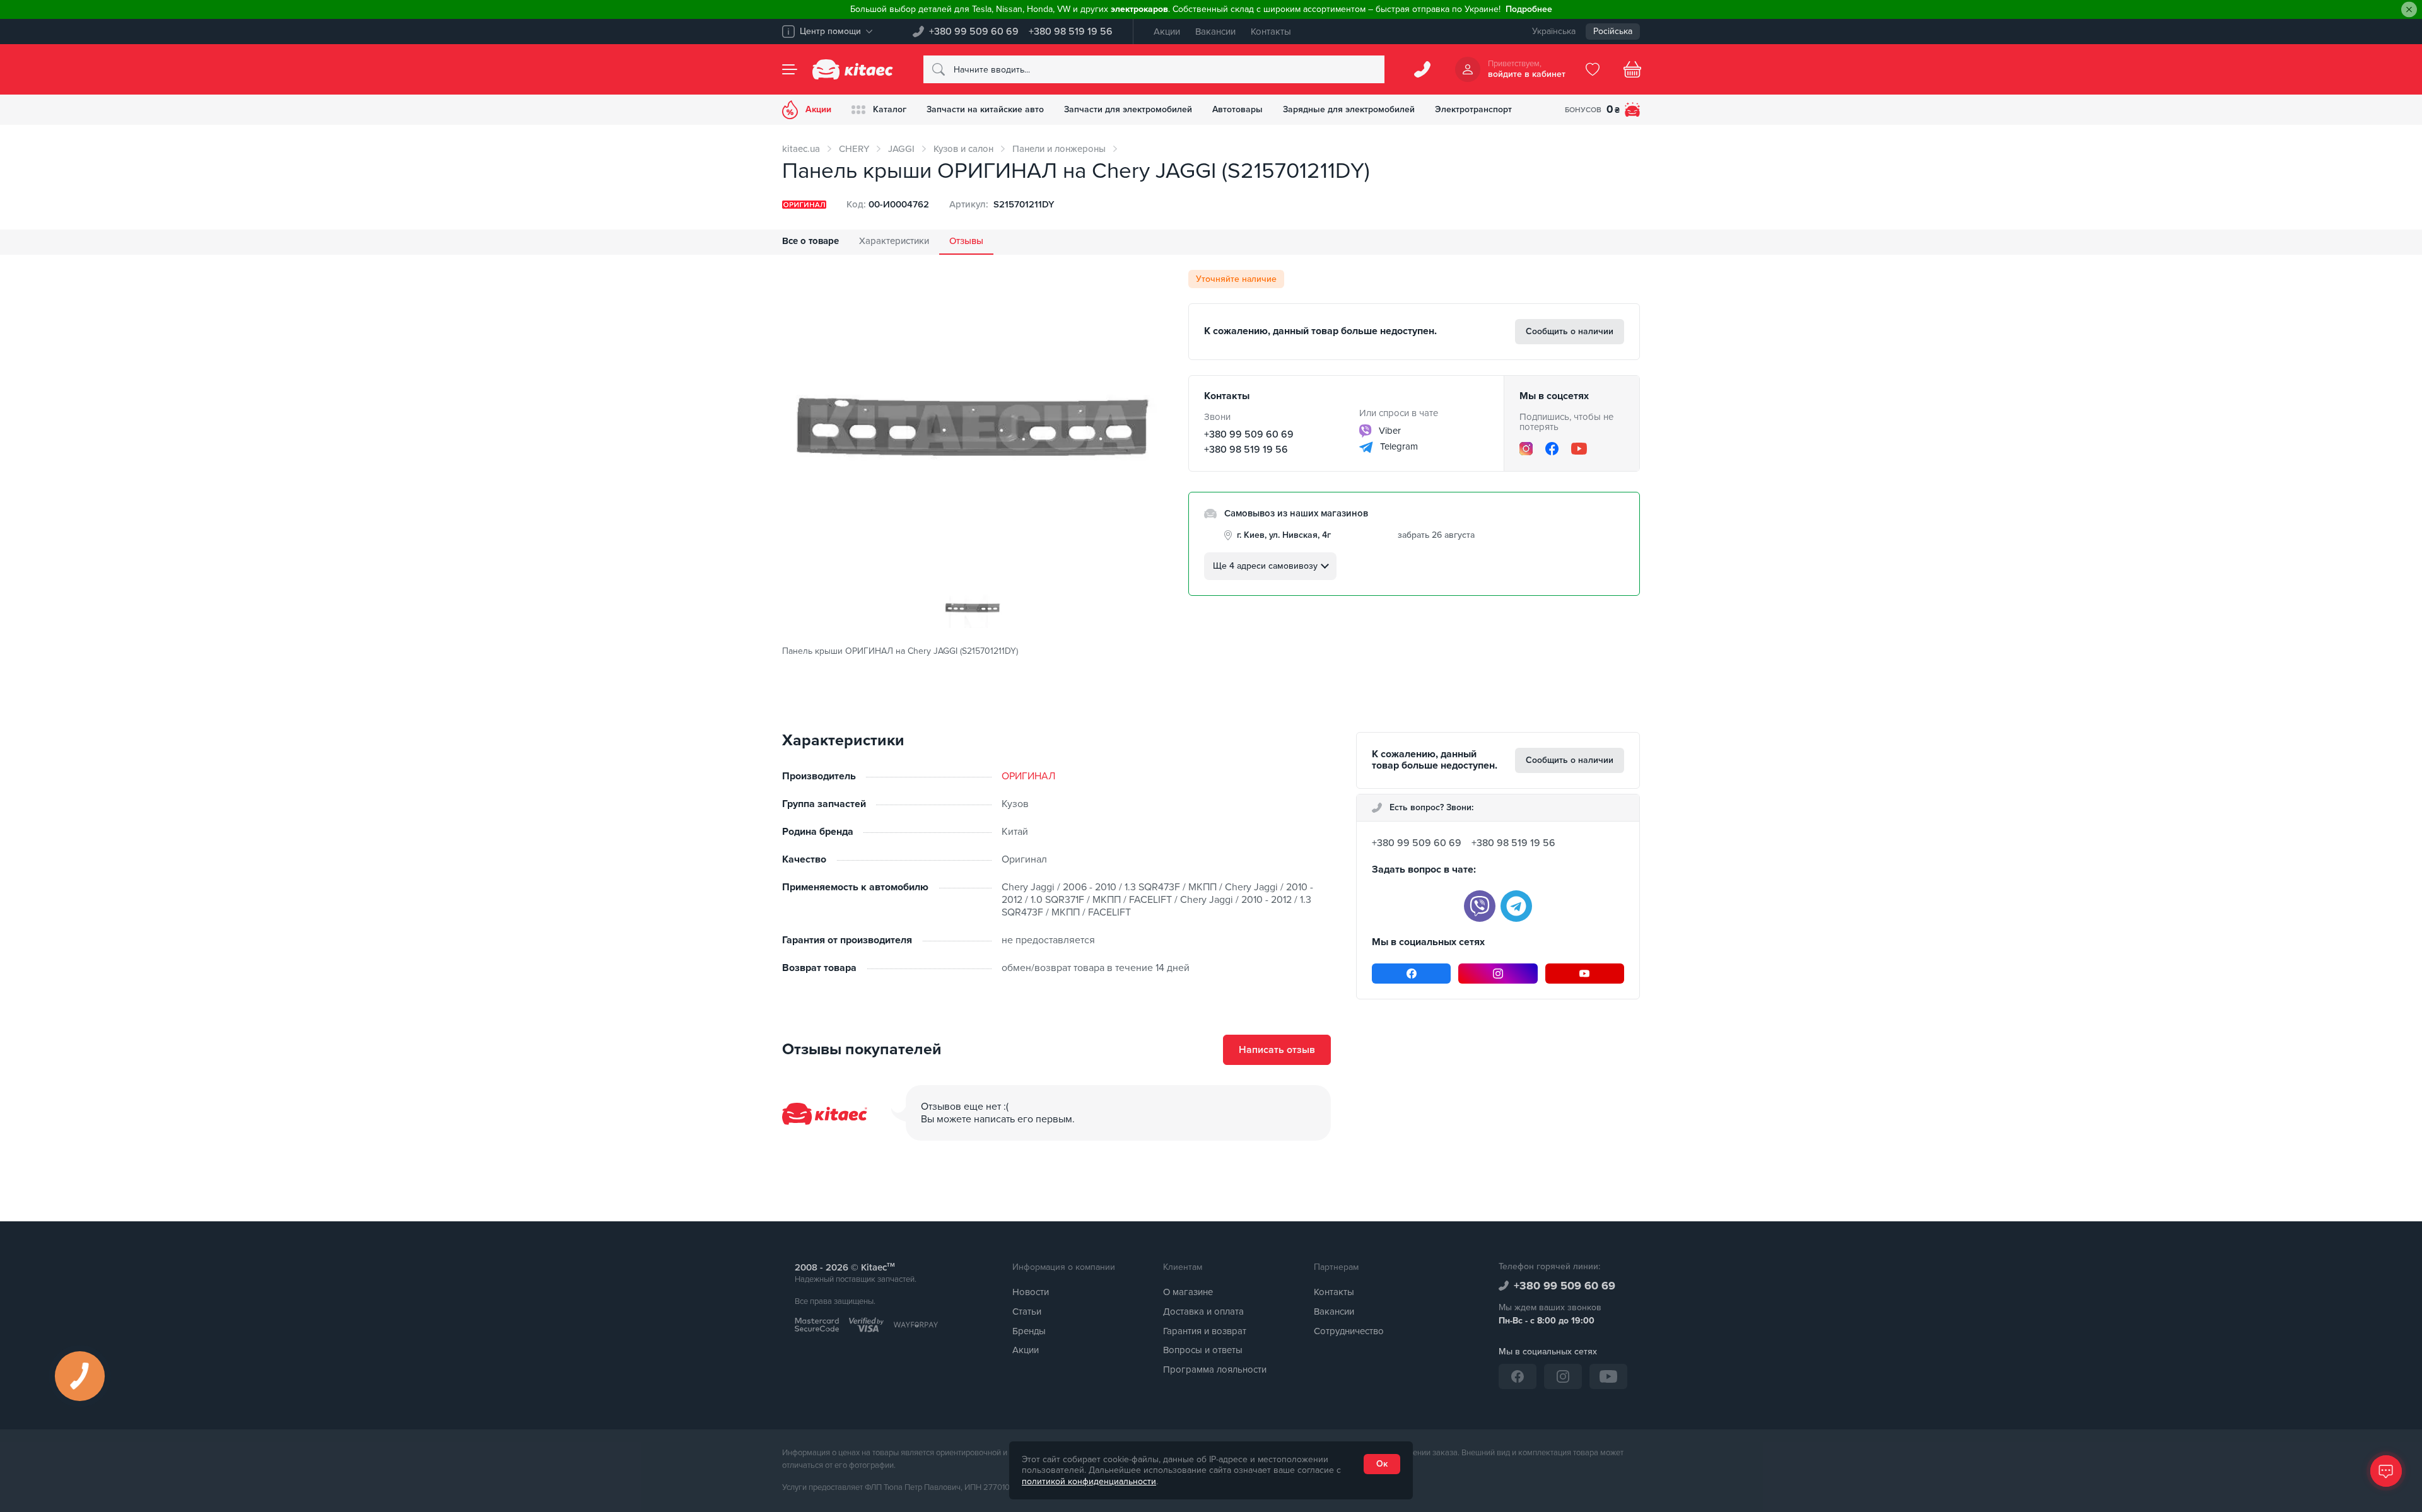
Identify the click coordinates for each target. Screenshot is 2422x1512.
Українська (1554, 31)
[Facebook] (1552, 449)
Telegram (1398, 446)
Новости (1031, 1292)
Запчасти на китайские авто (985, 109)
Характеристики (894, 241)
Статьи (1027, 1311)
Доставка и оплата (1203, 1311)
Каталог (890, 109)
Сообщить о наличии (1570, 331)
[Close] (2409, 10)
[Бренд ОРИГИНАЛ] (804, 205)
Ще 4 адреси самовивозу (1265, 566)
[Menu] (790, 69)
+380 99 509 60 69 (974, 32)
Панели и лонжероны (1059, 149)
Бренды (1029, 1331)
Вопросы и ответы (1203, 1350)
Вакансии (1215, 32)
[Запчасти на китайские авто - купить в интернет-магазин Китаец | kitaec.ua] (853, 69)
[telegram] (1516, 906)
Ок (1382, 1464)
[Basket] (1632, 69)
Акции (1167, 32)
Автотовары (1237, 109)
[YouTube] (1579, 448)
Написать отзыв (1277, 1050)
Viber (1389, 431)
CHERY (854, 149)
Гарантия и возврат (1205, 1331)
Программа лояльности (1215, 1370)
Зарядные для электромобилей (1349, 109)
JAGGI (901, 149)
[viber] (1480, 906)
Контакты (1271, 32)
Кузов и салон (963, 149)
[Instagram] (1526, 449)
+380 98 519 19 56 (1071, 32)
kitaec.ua (801, 149)
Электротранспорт (1473, 109)
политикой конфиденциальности (1089, 1481)
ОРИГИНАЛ (1028, 776)
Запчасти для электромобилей (1128, 109)
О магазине (1188, 1292)
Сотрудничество (1349, 1331)
